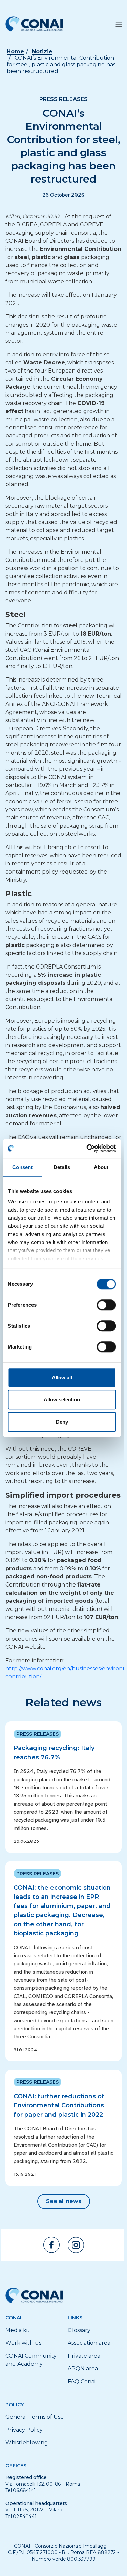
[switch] (106, 1305)
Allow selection (62, 1399)
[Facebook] (51, 2245)
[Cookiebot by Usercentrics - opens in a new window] (88, 1148)
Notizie (42, 52)
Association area (89, 2343)
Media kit (18, 2330)
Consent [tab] (22, 1167)
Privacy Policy (24, 2430)
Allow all (62, 1377)
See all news (64, 2201)
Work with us (23, 2343)
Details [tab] (62, 1167)
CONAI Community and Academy (31, 2360)
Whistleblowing (27, 2443)
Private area (84, 2356)
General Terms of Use (35, 2417)
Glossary (79, 2330)
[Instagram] (76, 2245)
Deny (62, 1422)
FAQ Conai (82, 2381)
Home (15, 52)
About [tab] (101, 1167)
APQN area (83, 2369)
